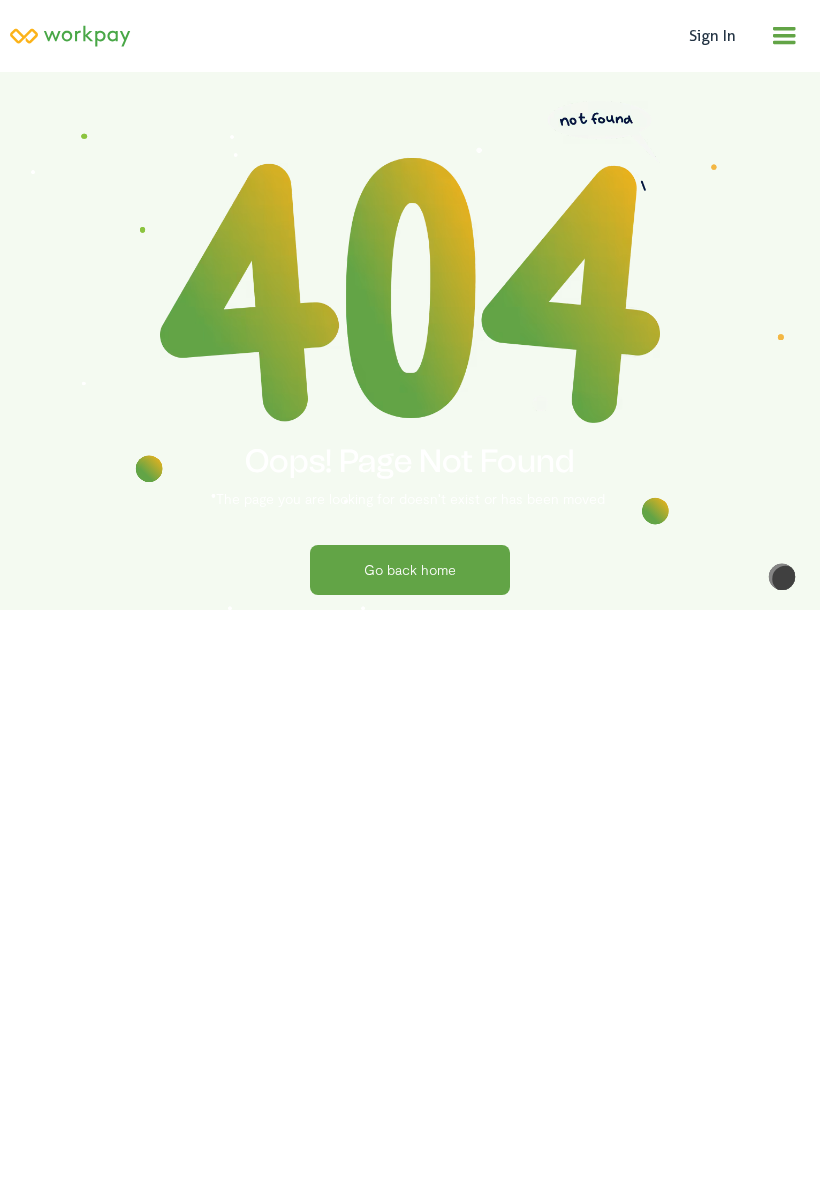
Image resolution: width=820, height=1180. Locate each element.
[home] (338, 36)
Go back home (410, 569)
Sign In (712, 36)
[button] (784, 36)
